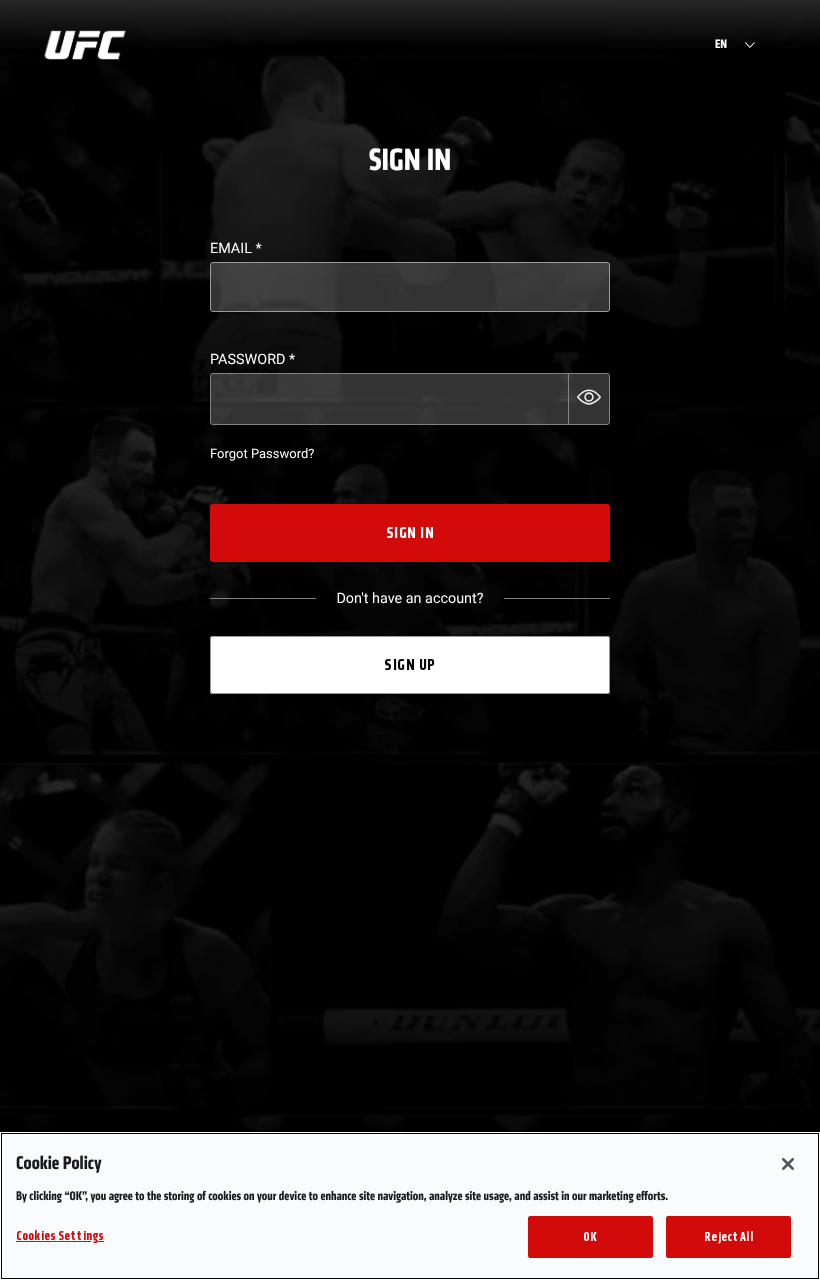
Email (236, 248)
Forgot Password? (262, 454)
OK (590, 1236)
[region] (410, 1206)
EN (721, 45)
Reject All (728, 1236)
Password (252, 359)
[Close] (788, 1164)
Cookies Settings (60, 1235)
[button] (589, 399)
